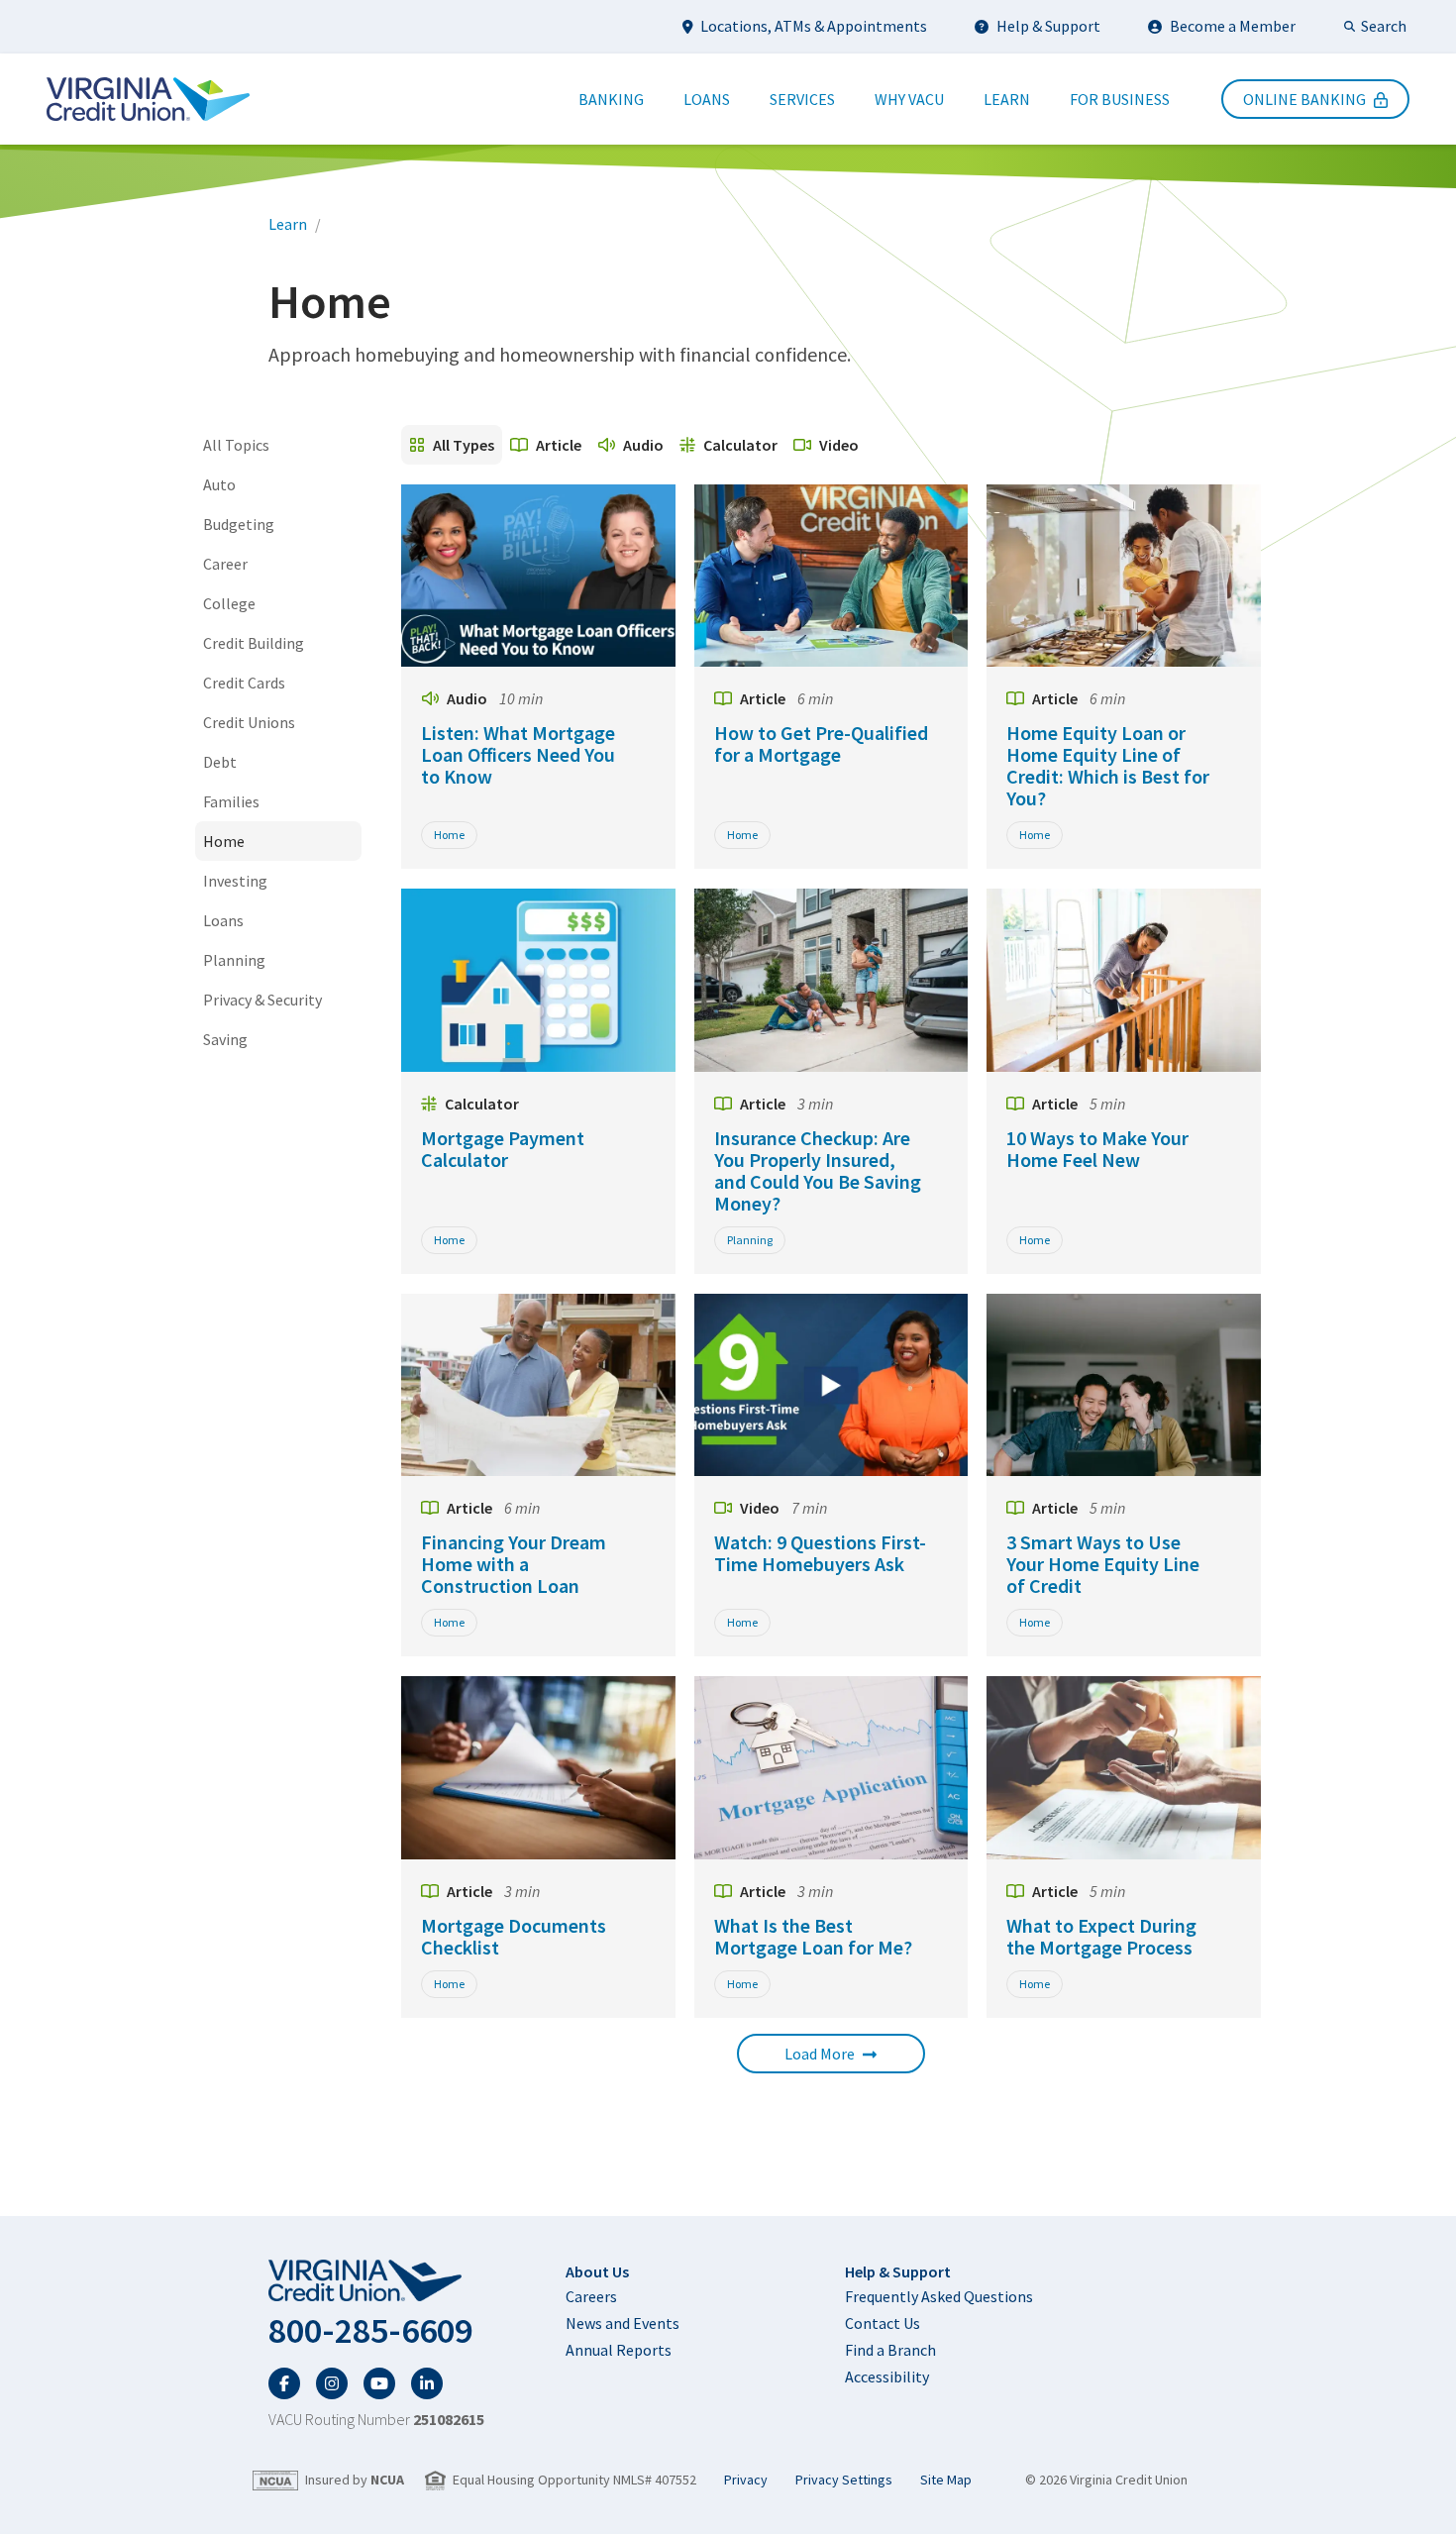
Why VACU (909, 99)
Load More (820, 2054)
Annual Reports (619, 2350)
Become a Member (1233, 26)
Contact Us (883, 2323)
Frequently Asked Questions (939, 2296)
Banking (611, 99)
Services (802, 99)
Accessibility (887, 2377)
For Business (1120, 99)
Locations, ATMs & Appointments (814, 26)
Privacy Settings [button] (844, 2480)
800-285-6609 (370, 2331)
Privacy (746, 2480)
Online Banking (1304, 99)
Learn (1007, 99)
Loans (707, 99)
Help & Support (1048, 26)
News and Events (623, 2323)
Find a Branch (890, 2350)
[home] (376, 2281)
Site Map (946, 2480)
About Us (597, 2271)
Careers (591, 2296)
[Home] (148, 99)
